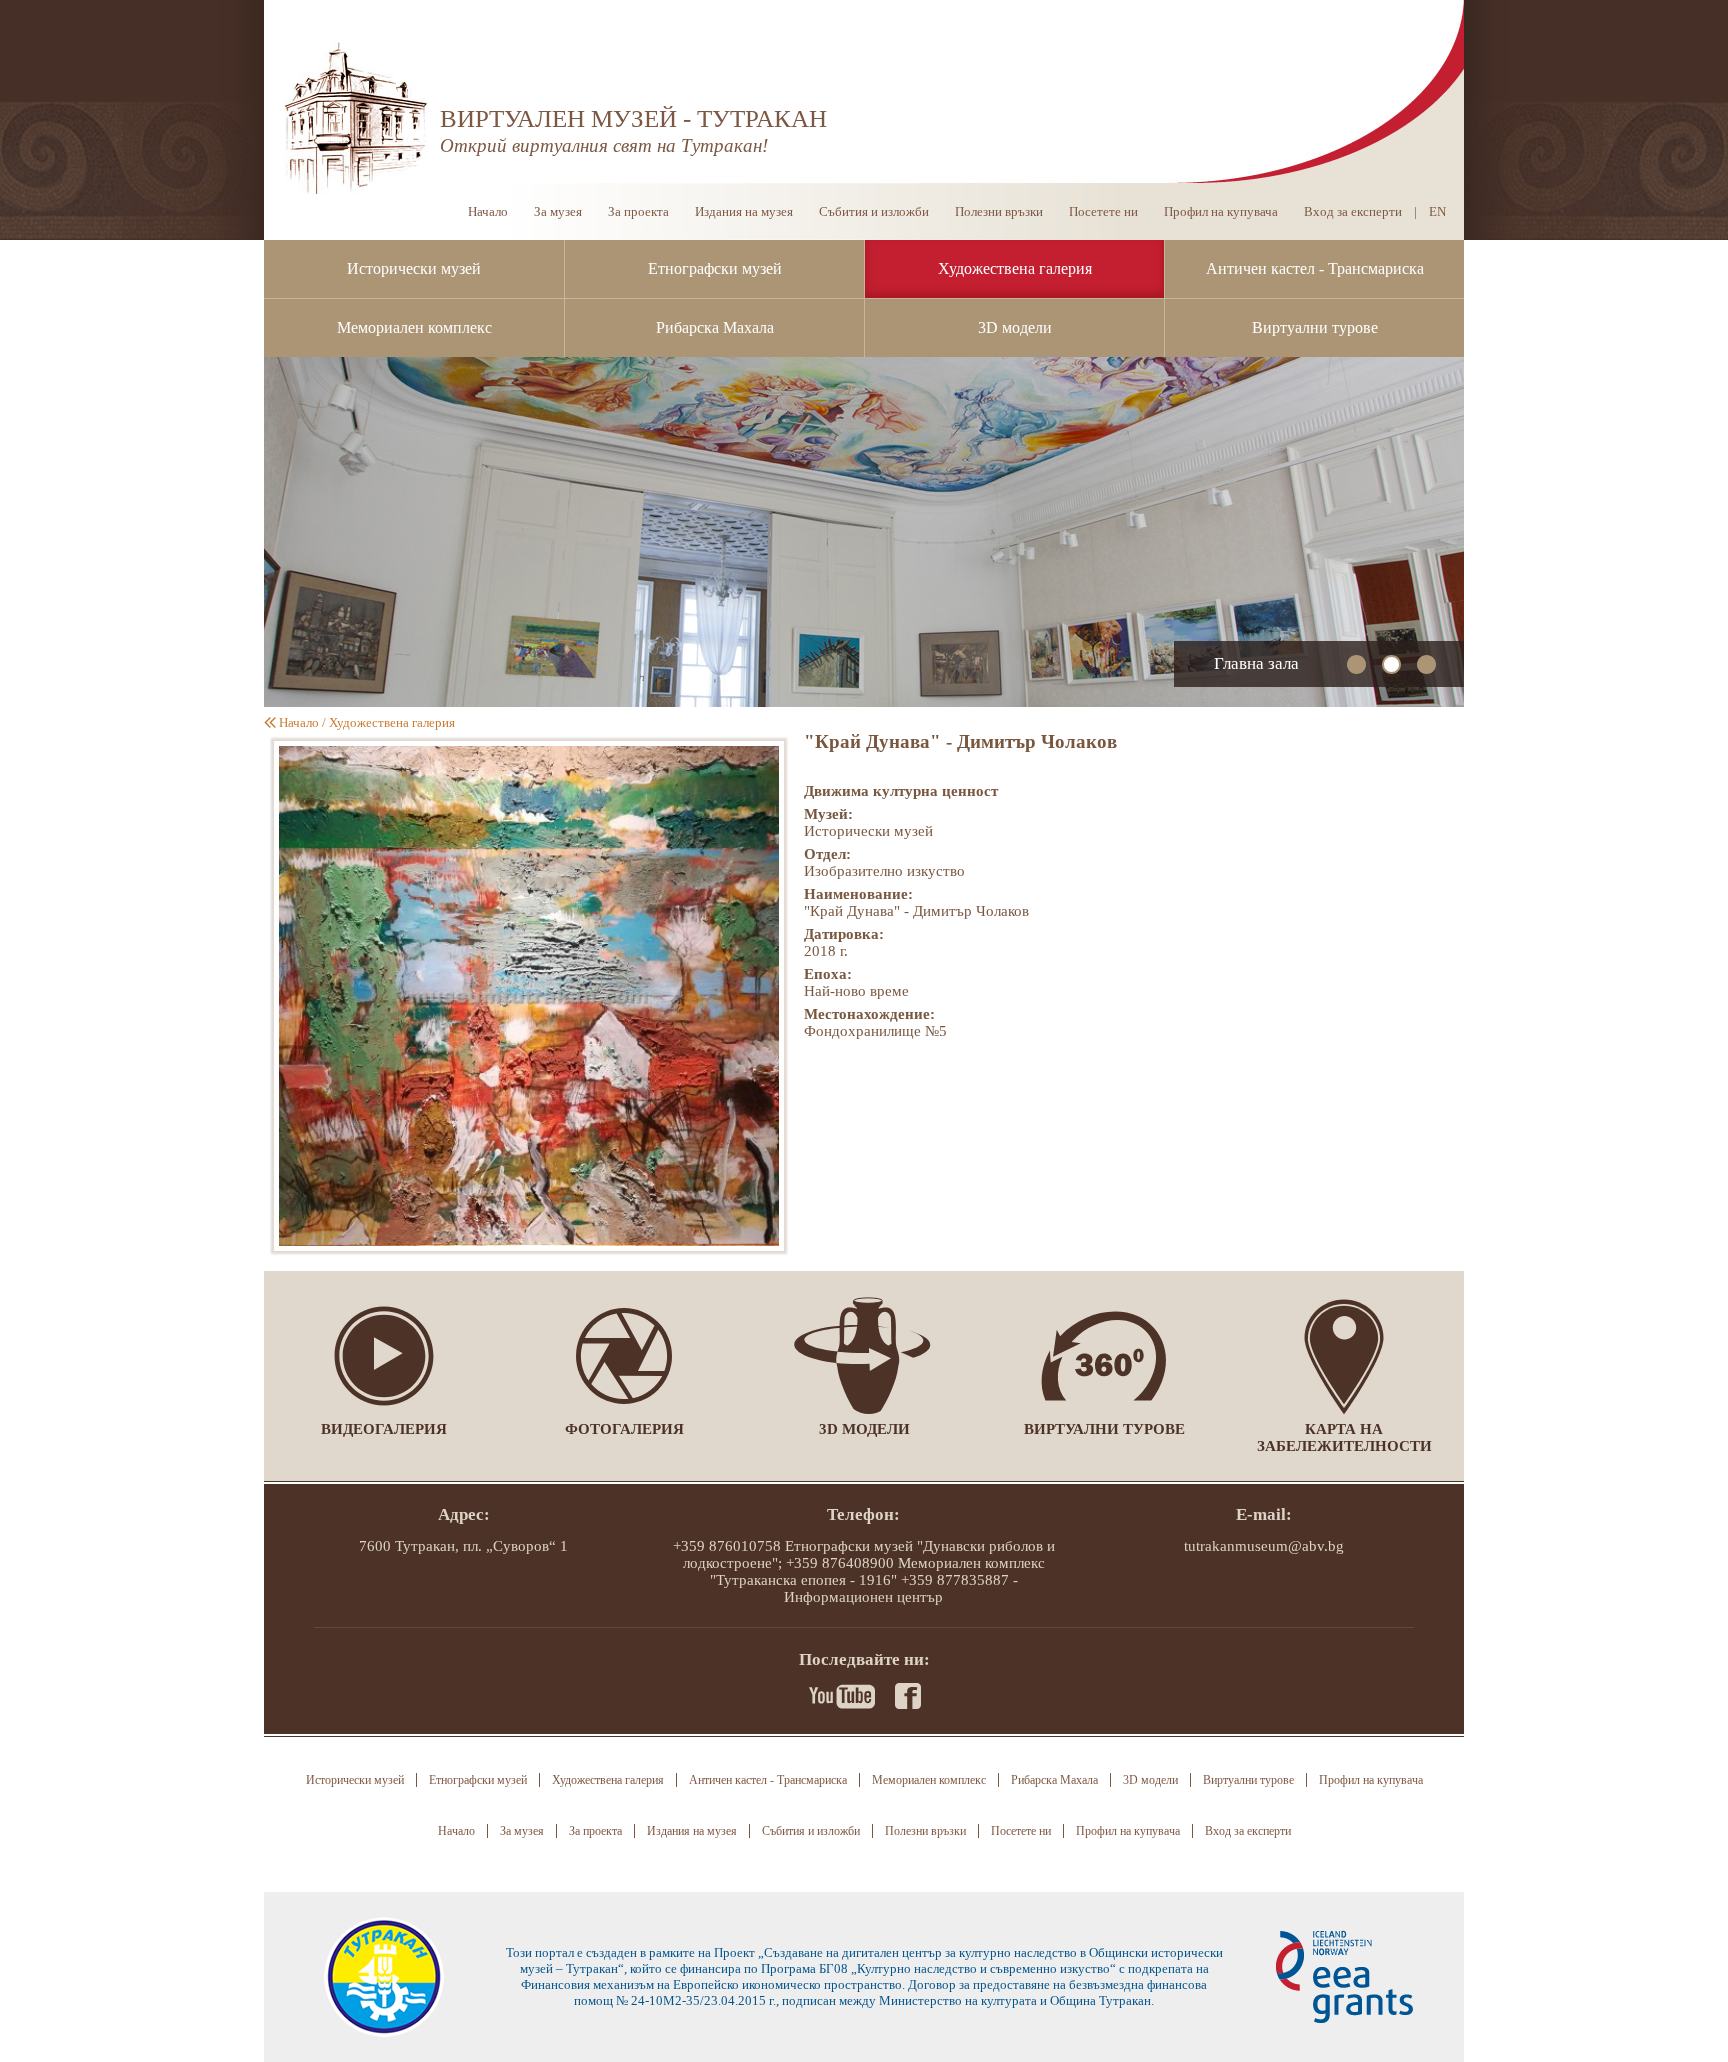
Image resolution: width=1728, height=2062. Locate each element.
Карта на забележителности (1344, 1437)
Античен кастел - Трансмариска (1315, 268)
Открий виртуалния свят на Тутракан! (604, 145)
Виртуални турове (1315, 327)
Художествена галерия (1015, 268)
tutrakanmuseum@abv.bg (1264, 1546)
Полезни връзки (999, 211)
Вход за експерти (1353, 211)
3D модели (1015, 327)
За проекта (638, 211)
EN (1437, 211)
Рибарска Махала (715, 327)
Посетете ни (1103, 211)
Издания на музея (744, 211)
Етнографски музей (715, 268)
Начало (488, 211)
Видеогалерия (384, 1429)
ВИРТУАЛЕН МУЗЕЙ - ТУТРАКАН (633, 118)
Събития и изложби (874, 211)
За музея (558, 211)
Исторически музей (414, 268)
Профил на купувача (1221, 211)
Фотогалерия (624, 1429)
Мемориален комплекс (414, 327)
